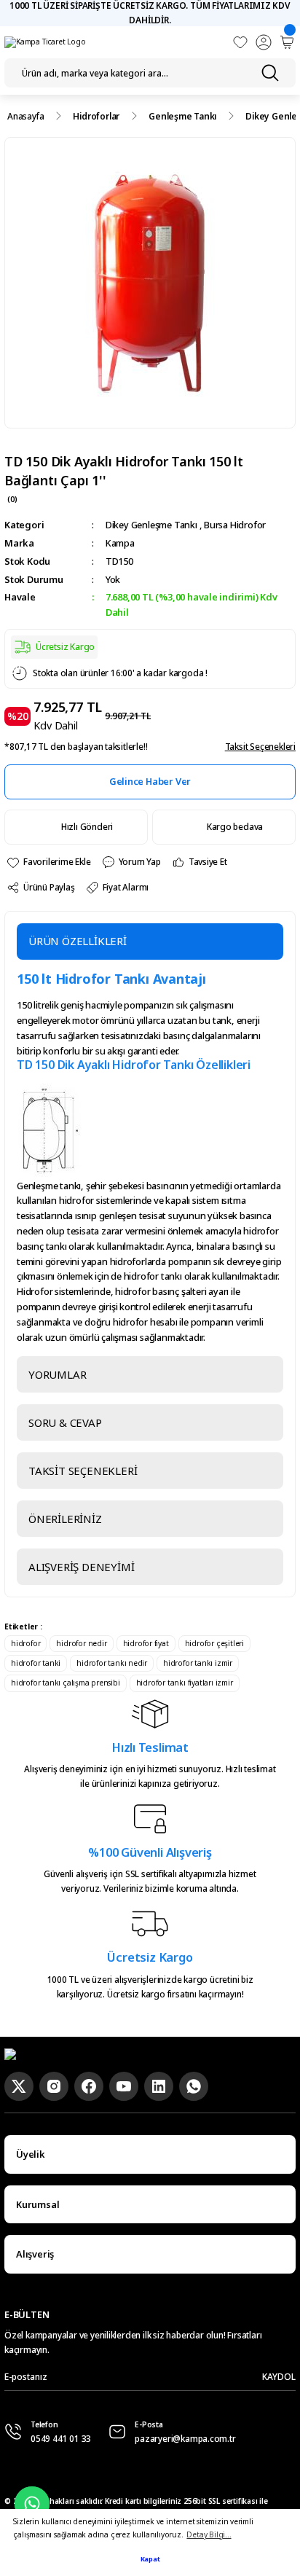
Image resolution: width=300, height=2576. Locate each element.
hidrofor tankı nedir (112, 1663)
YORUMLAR (57, 1374)
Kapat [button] (150, 2559)
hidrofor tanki (36, 1663)
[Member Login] (264, 42)
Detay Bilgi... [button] (209, 2534)
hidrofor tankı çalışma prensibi (66, 1683)
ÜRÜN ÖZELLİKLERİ (78, 941)
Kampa (120, 543)
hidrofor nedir (81, 1643)
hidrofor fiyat (146, 1643)
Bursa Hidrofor (235, 525)
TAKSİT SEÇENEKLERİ (83, 1471)
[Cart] (287, 42)
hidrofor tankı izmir (198, 1663)
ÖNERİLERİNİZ (65, 1519)
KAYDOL (279, 2376)
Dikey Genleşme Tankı (151, 525)
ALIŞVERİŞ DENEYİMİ (81, 1567)
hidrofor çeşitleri (214, 1643)
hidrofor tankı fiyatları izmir (185, 1683)
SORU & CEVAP (65, 1422)
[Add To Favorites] (48, 862)
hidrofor (25, 1643)
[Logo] (45, 42)
